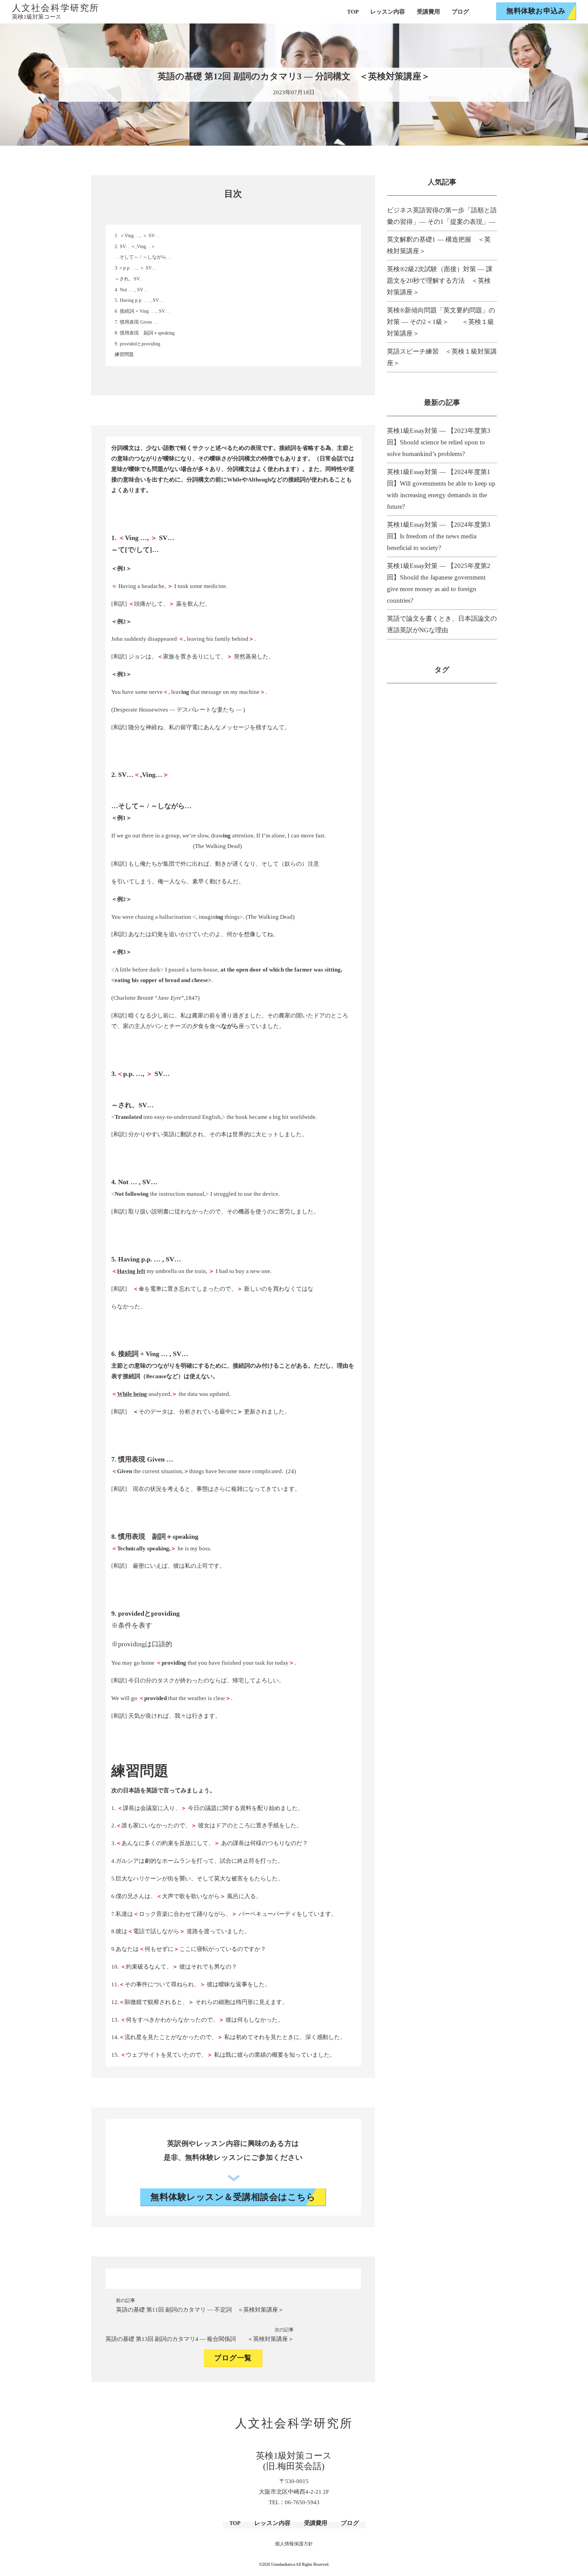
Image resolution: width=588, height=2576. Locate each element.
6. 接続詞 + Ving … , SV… (142, 311)
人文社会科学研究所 (56, 8)
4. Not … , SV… (131, 290)
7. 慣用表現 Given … (136, 322)
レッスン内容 (388, 12)
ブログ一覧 (233, 2358)
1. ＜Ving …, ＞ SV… (137, 236)
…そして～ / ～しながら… (143, 257)
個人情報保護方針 (294, 2544)
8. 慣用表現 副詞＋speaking (145, 333)
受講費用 (428, 12)
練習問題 (124, 354)
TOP (353, 12)
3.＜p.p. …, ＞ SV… (136, 268)
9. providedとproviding (137, 344)
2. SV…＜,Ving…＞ (135, 247)
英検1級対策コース (37, 17)
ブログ (460, 12)
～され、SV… (130, 279)
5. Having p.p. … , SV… (139, 300)
